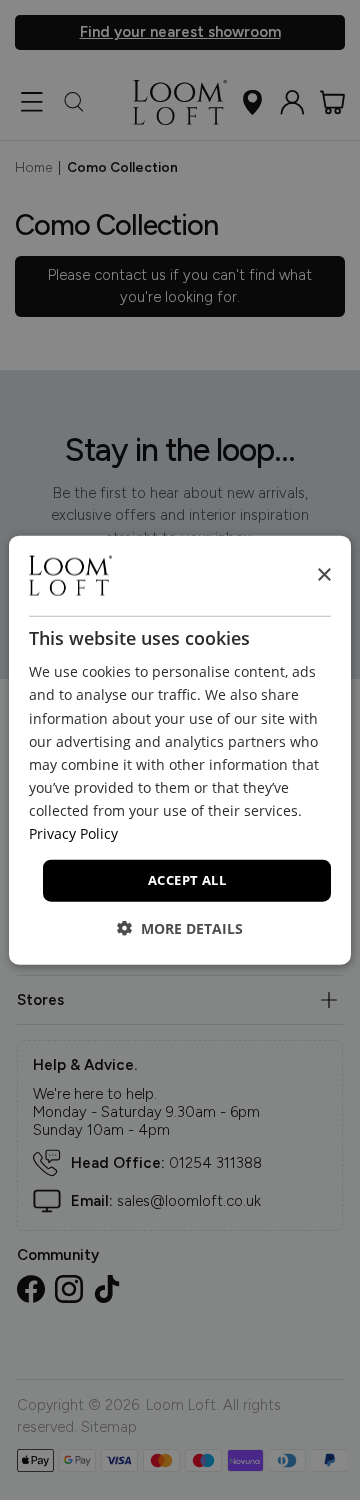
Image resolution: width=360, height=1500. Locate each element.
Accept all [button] (187, 880)
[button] (180, 927)
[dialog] (180, 750)
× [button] (323, 574)
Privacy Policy (73, 833)
